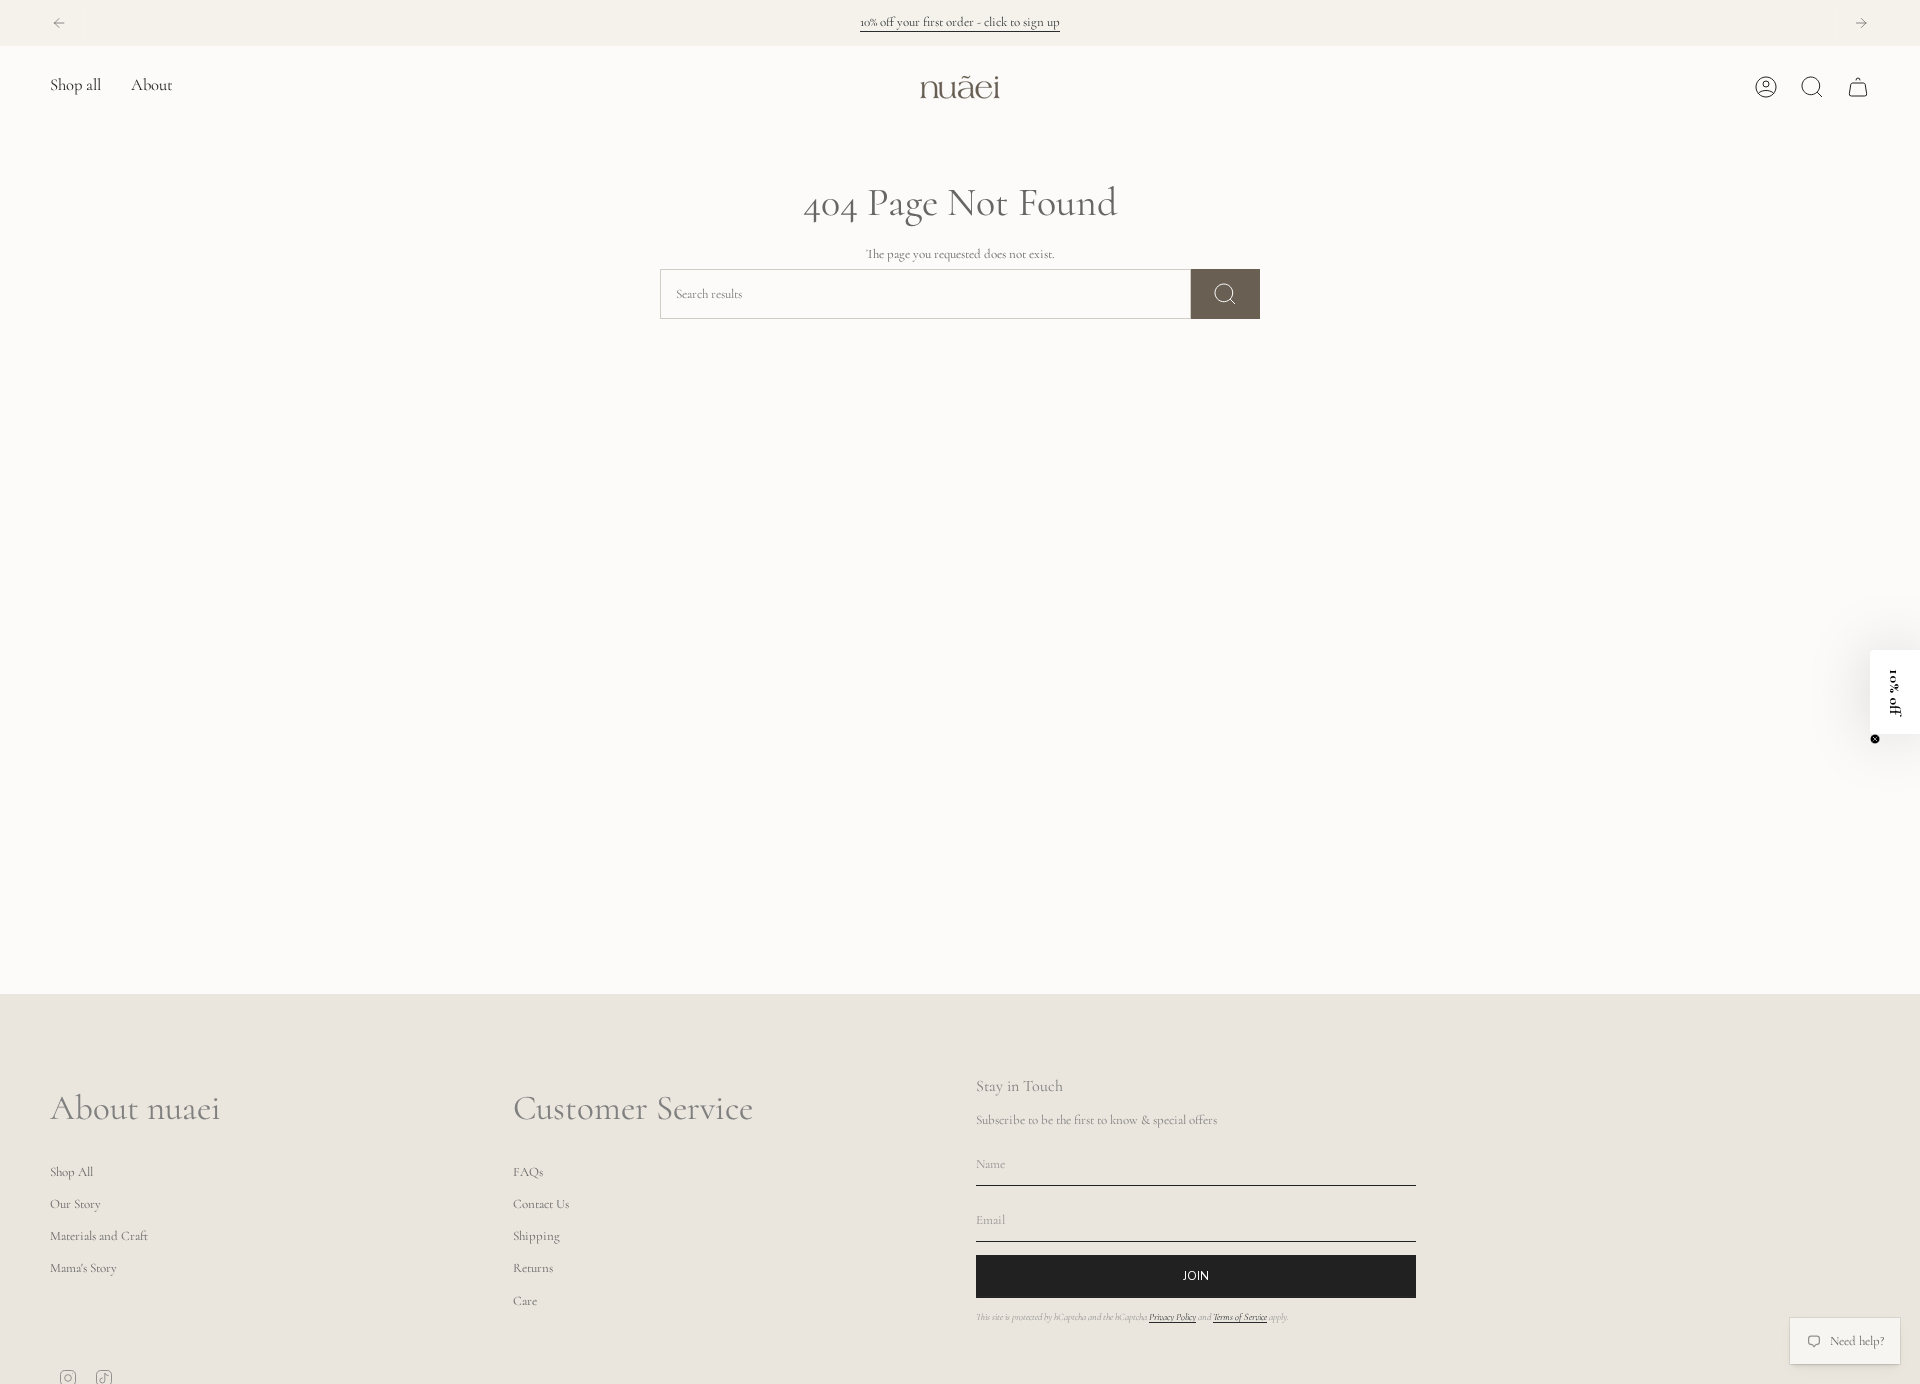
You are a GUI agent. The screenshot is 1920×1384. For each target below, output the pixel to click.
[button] (75, 87)
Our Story (75, 1204)
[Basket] (1858, 87)
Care (525, 1301)
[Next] (1861, 23)
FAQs (528, 1172)
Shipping (536, 1236)
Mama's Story (83, 1268)
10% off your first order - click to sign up (960, 22)
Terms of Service (1240, 1317)
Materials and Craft (99, 1236)
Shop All (71, 1172)
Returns (533, 1268)
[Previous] (59, 23)
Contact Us (541, 1204)
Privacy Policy (1172, 1317)
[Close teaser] (1875, 739)
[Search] (1225, 294)
